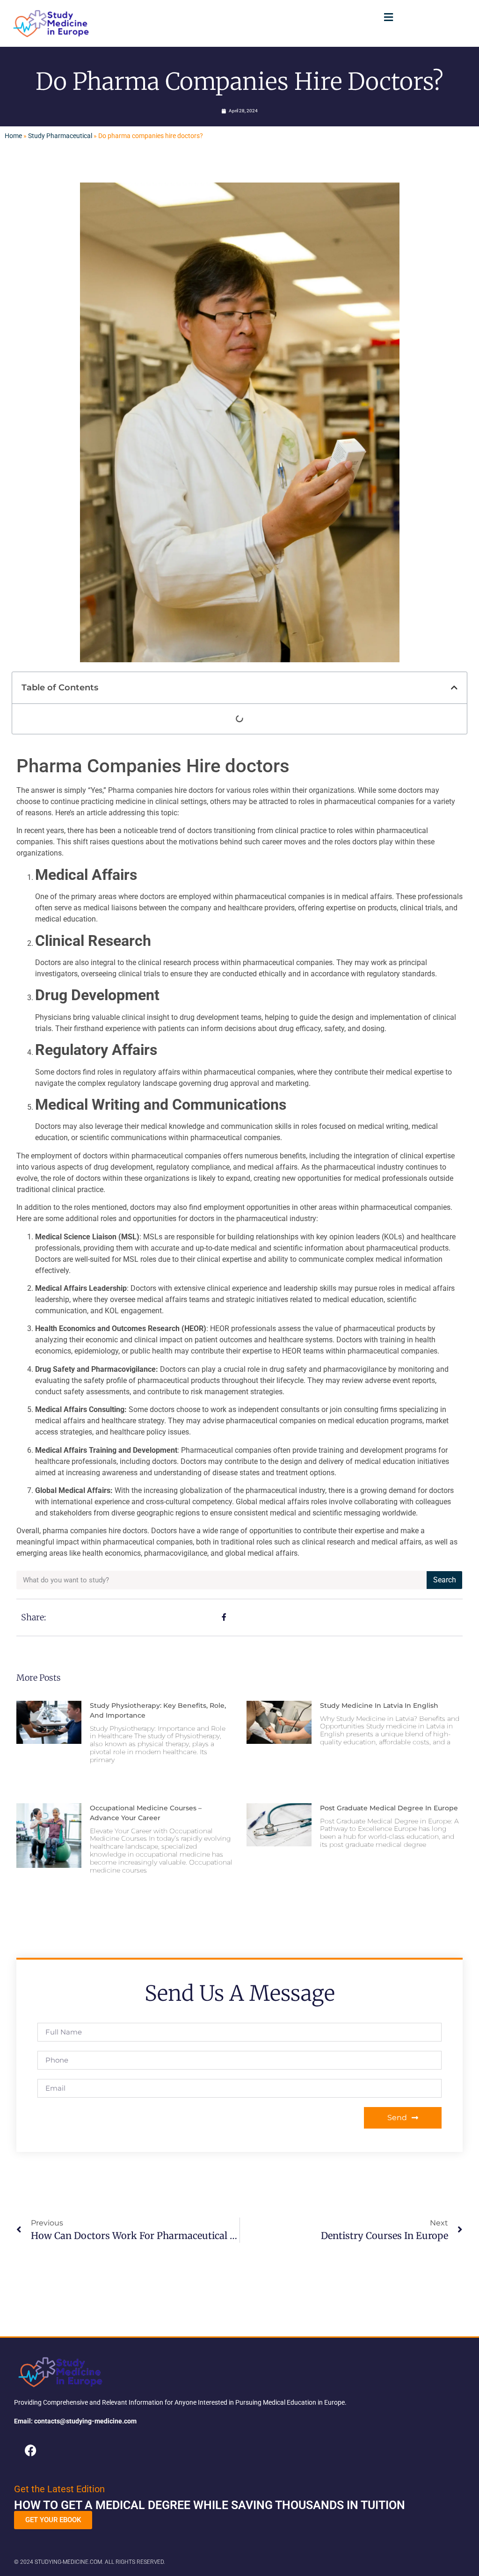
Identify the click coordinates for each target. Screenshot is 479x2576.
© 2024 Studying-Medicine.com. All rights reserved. (90, 2562)
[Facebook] (30, 2450)
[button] (389, 17)
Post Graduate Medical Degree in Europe (389, 1808)
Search (445, 1580)
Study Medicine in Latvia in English (379, 1705)
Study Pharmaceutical (60, 136)
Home (13, 136)
